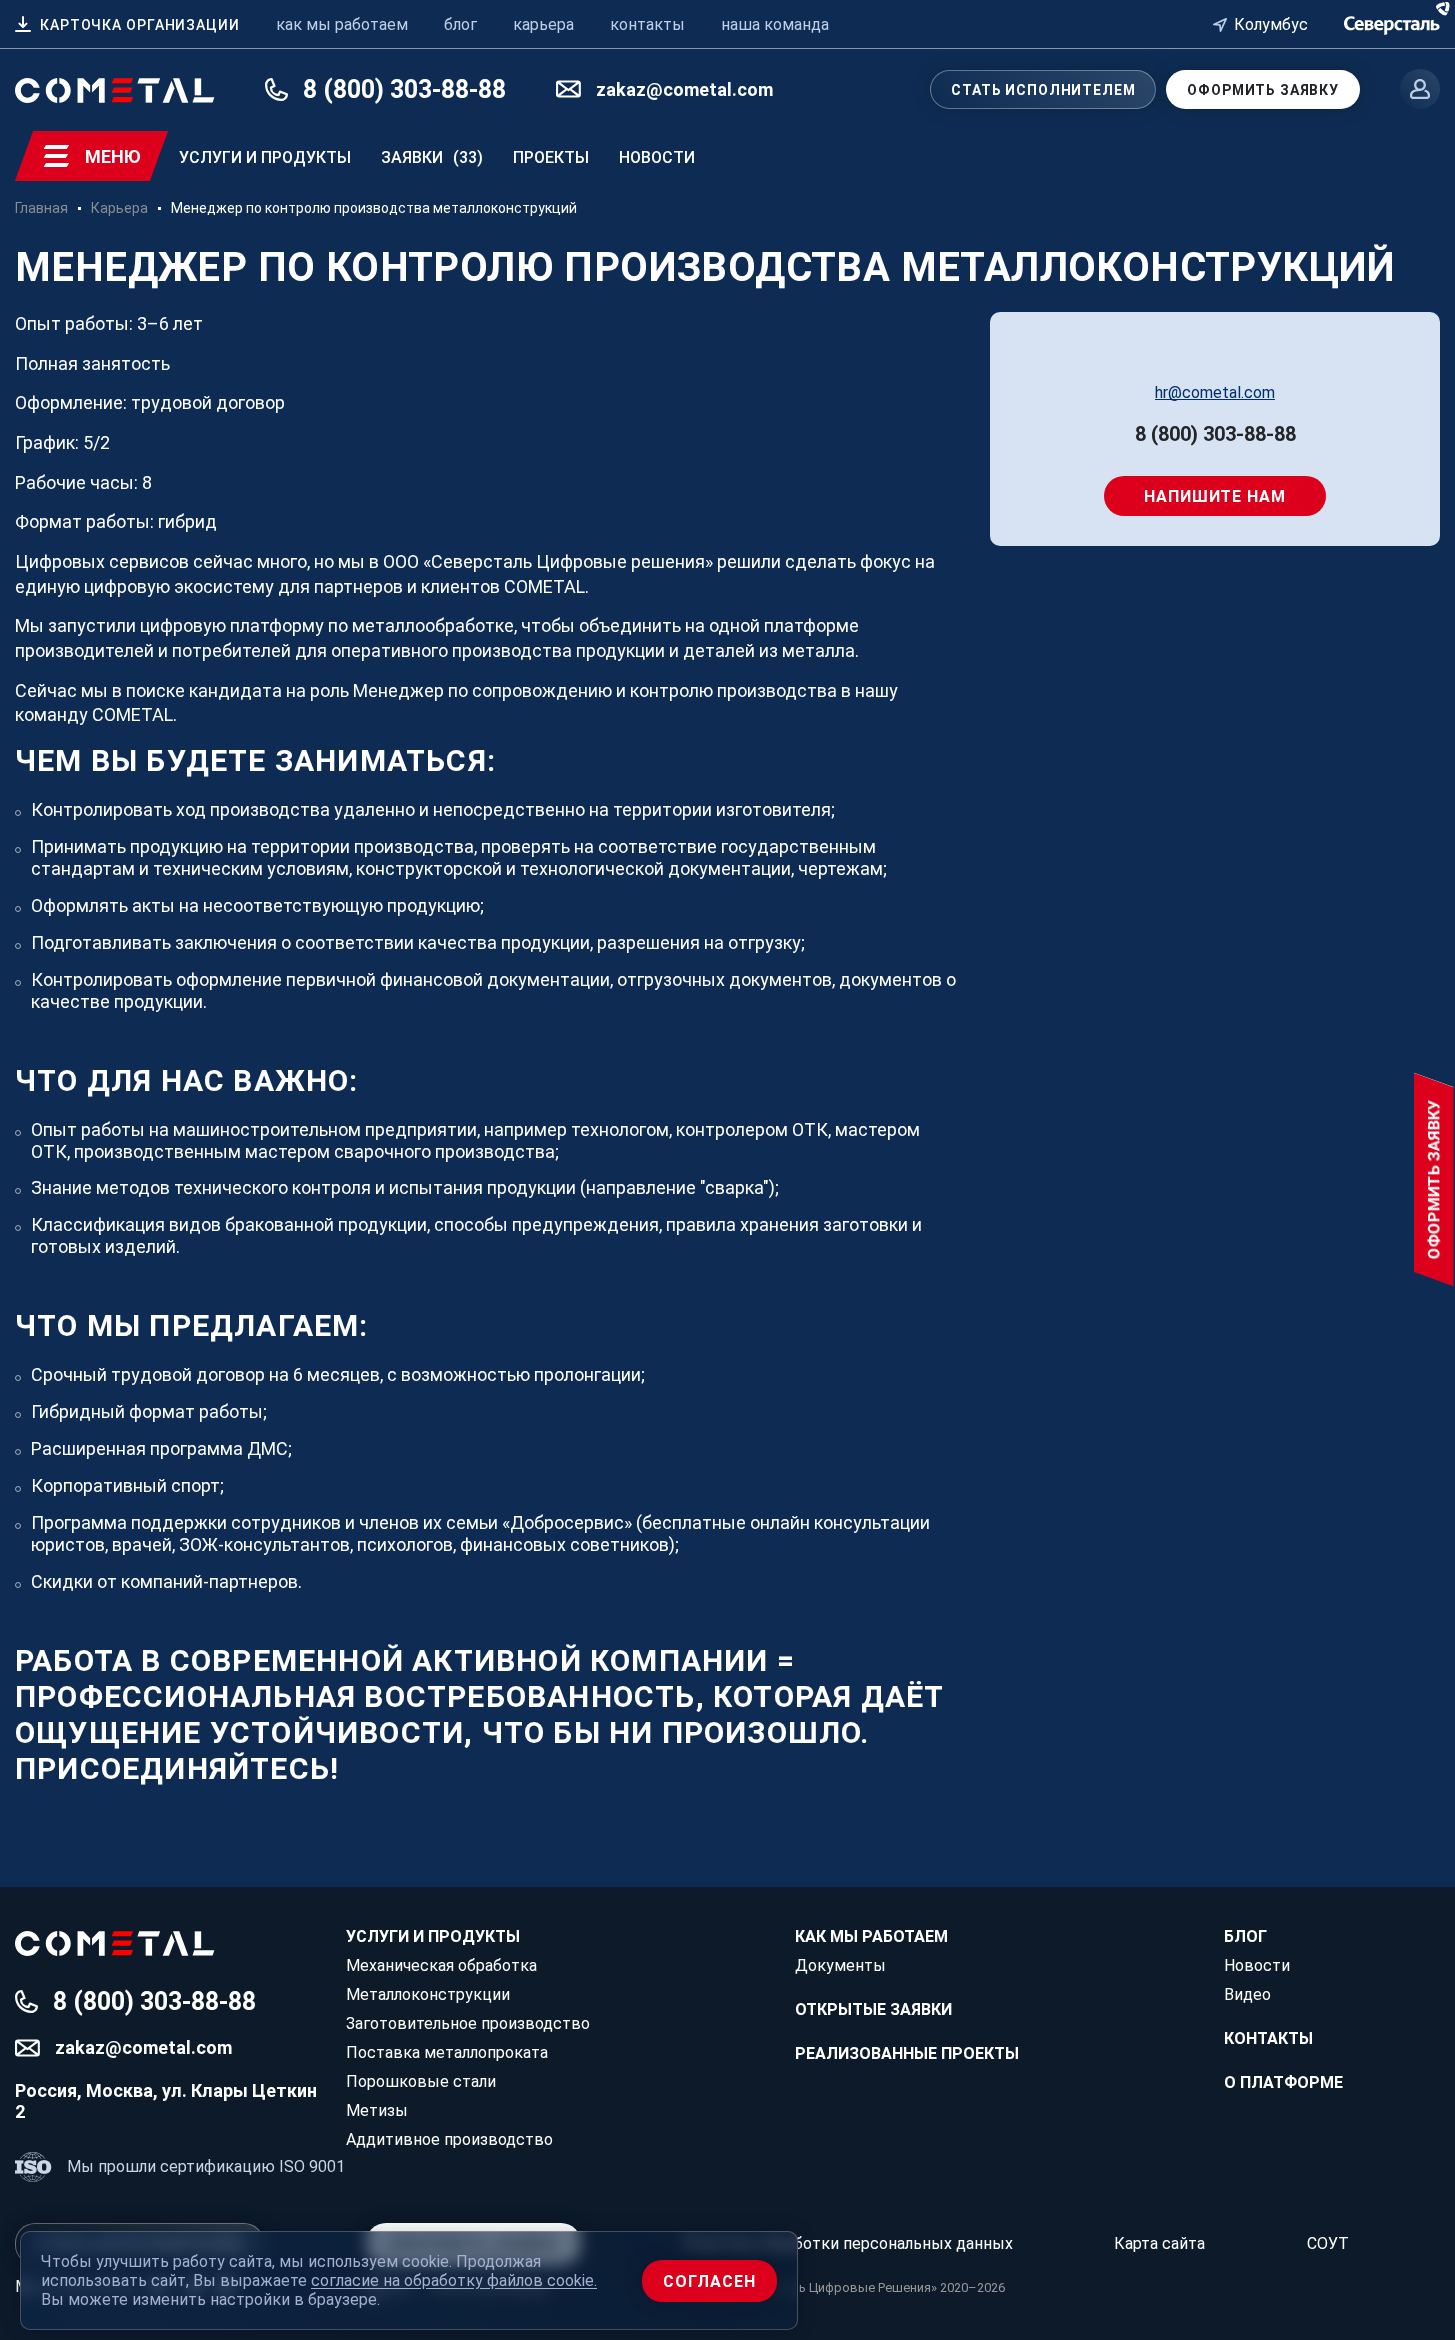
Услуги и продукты (265, 157)
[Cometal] (1392, 22)
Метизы (377, 2110)
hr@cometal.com (1215, 392)
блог (460, 24)
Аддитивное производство (449, 2139)
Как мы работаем (871, 1936)
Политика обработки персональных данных (847, 2243)
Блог (1245, 1936)
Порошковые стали (421, 2081)
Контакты (1268, 2038)
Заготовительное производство (468, 2023)
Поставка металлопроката (447, 2052)
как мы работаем (342, 24)
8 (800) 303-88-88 (1215, 434)
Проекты (551, 157)
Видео (1247, 1994)
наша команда (775, 24)
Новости (657, 157)
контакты (647, 24)
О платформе (1283, 2082)
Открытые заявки (873, 2009)
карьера (543, 24)
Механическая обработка (441, 1965)
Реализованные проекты (907, 2053)
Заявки (432, 157)
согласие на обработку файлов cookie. (454, 2280)
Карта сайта (1159, 2243)
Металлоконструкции (428, 1994)
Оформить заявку (1263, 90)
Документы (840, 1965)
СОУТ (1328, 2243)
